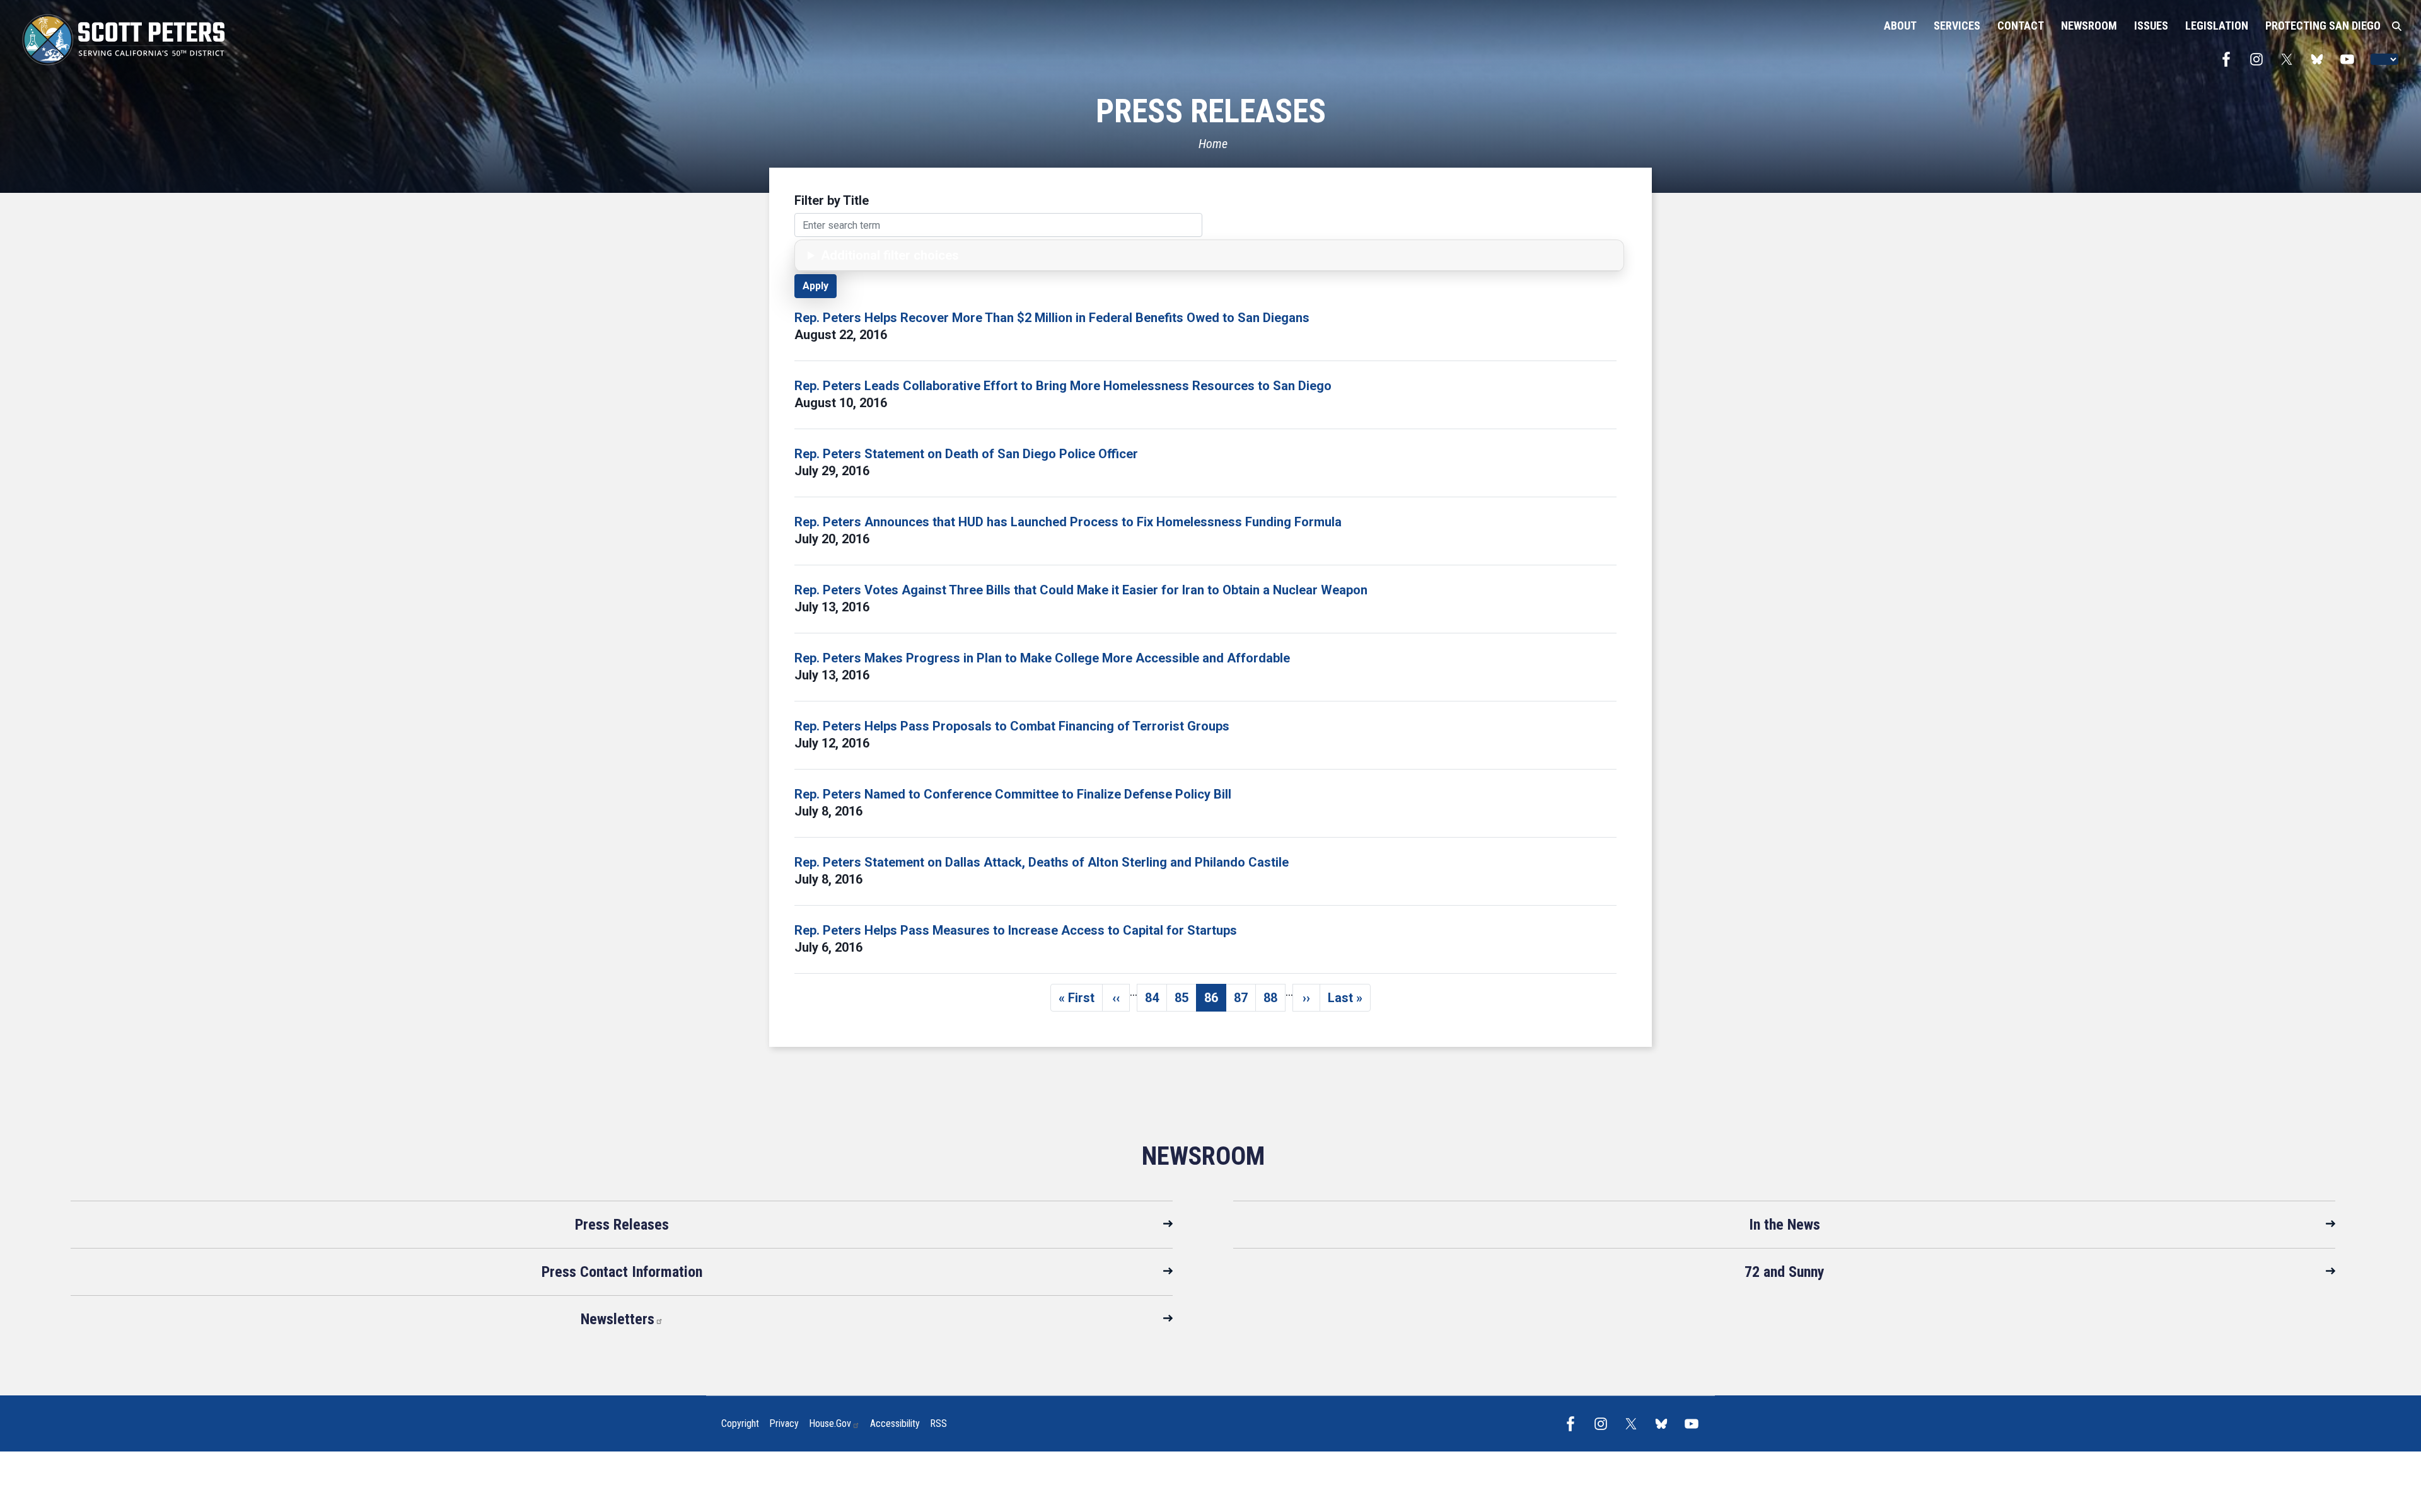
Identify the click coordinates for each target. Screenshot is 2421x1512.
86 (1215, 1001)
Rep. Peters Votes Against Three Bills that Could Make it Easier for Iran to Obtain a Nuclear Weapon (1081, 590)
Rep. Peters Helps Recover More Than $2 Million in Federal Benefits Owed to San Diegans (1052, 318)
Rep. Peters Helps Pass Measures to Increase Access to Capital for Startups (1016, 930)
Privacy (784, 1423)
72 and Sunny (1785, 1272)
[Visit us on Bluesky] (2320, 59)
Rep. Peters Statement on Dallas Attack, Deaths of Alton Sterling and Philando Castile (1042, 862)
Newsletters (618, 1319)
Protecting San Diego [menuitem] (2323, 26)
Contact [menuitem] (2021, 26)
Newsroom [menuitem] (2089, 26)
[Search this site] (2397, 26)
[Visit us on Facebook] (2229, 59)
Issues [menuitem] (2151, 26)
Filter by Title (832, 200)
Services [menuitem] (1957, 26)
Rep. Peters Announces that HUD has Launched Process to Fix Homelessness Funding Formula (1068, 522)
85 (1186, 1001)
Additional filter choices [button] (890, 255)
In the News (1785, 1225)
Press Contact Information (622, 1272)
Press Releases (622, 1225)
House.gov (830, 1423)
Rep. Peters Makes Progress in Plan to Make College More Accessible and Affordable (1042, 658)
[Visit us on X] (2290, 59)
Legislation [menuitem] (2217, 26)
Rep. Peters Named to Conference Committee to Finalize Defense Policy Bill (1013, 794)
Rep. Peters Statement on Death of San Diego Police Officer (966, 454)
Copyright (740, 1423)
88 (1274, 1001)
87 (1245, 1001)
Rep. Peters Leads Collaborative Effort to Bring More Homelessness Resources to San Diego (1063, 386)
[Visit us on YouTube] (2350, 59)
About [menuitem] (1900, 26)
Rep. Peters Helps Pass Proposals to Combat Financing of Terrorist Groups (1012, 726)
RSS (938, 1423)
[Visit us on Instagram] (2260, 59)
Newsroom (1203, 1156)
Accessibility (895, 1423)
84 (1156, 1001)
